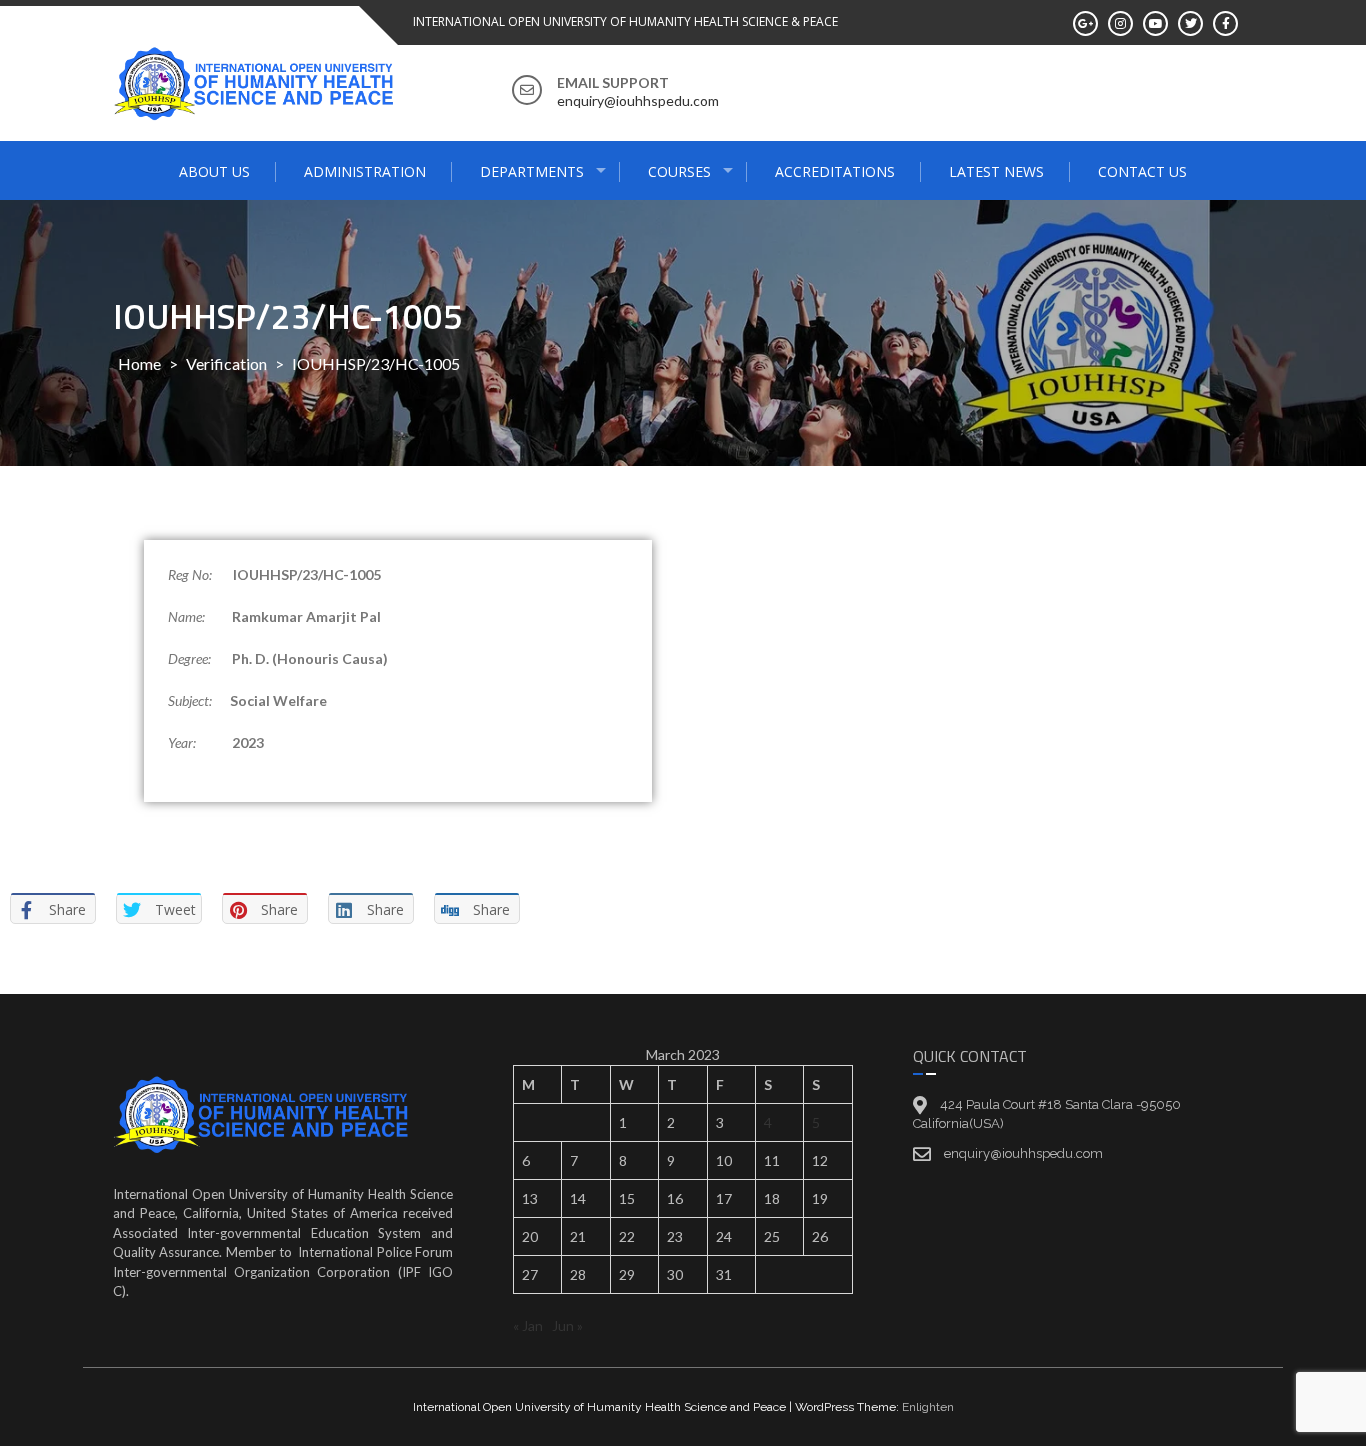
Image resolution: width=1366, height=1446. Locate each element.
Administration (365, 171)
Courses (679, 171)
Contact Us (1142, 171)
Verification (226, 363)
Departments (532, 171)
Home (139, 363)
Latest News (996, 171)
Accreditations (835, 171)
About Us (214, 171)
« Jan (528, 1325)
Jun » (567, 1325)
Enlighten (928, 1407)
